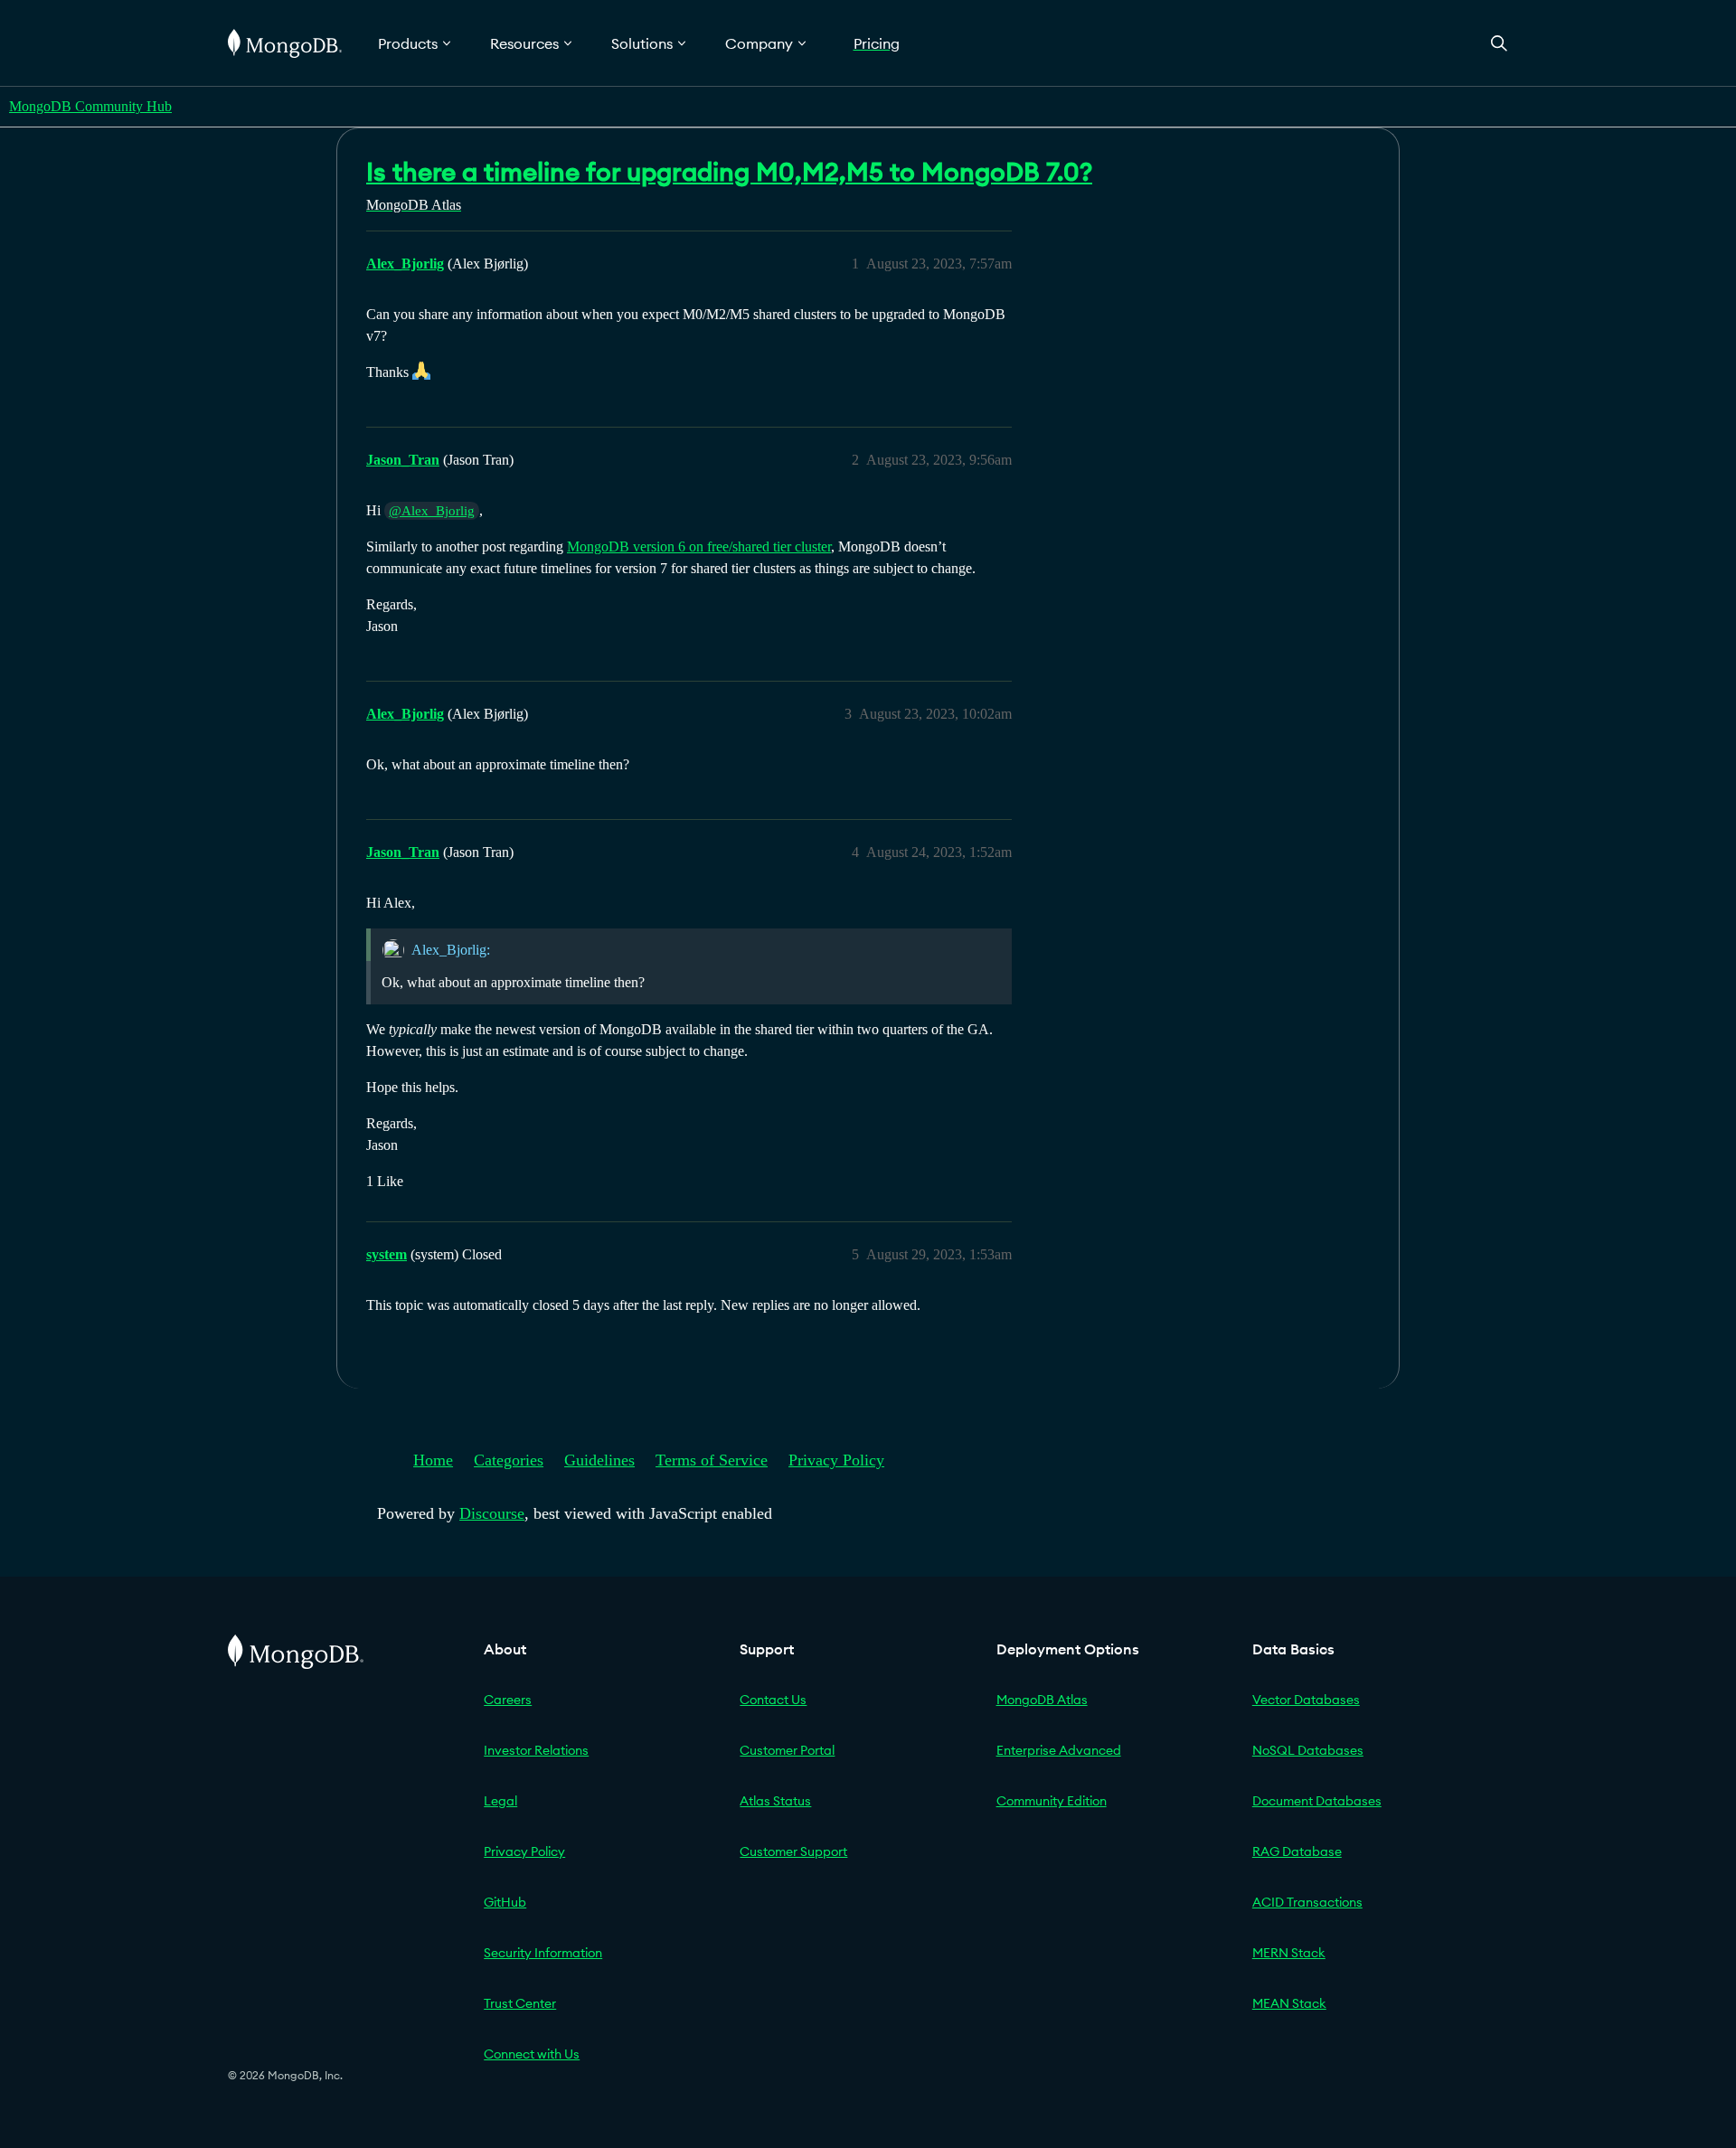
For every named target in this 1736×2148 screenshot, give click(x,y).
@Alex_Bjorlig (432, 511)
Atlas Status (775, 1801)
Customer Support (793, 1851)
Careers (508, 1700)
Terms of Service (712, 1460)
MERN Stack (1289, 1953)
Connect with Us (532, 2054)
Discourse (492, 1513)
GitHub (505, 1902)
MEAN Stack (1289, 2003)
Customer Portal (787, 1750)
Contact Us (773, 1700)
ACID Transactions (1307, 1902)
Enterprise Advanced (1059, 1750)
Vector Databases (1306, 1700)
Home (433, 1460)
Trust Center (520, 2003)
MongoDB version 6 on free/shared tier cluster (699, 546)
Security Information (543, 1953)
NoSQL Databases (1308, 1750)
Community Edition (1052, 1801)
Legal (500, 1801)
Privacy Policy (836, 1460)
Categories (509, 1460)
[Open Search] (1499, 43)
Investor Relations (536, 1750)
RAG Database (1297, 1851)
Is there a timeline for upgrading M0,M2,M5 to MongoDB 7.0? (729, 172)
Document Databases (1317, 1801)
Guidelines (599, 1460)
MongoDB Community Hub (90, 106)
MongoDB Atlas (1042, 1700)
